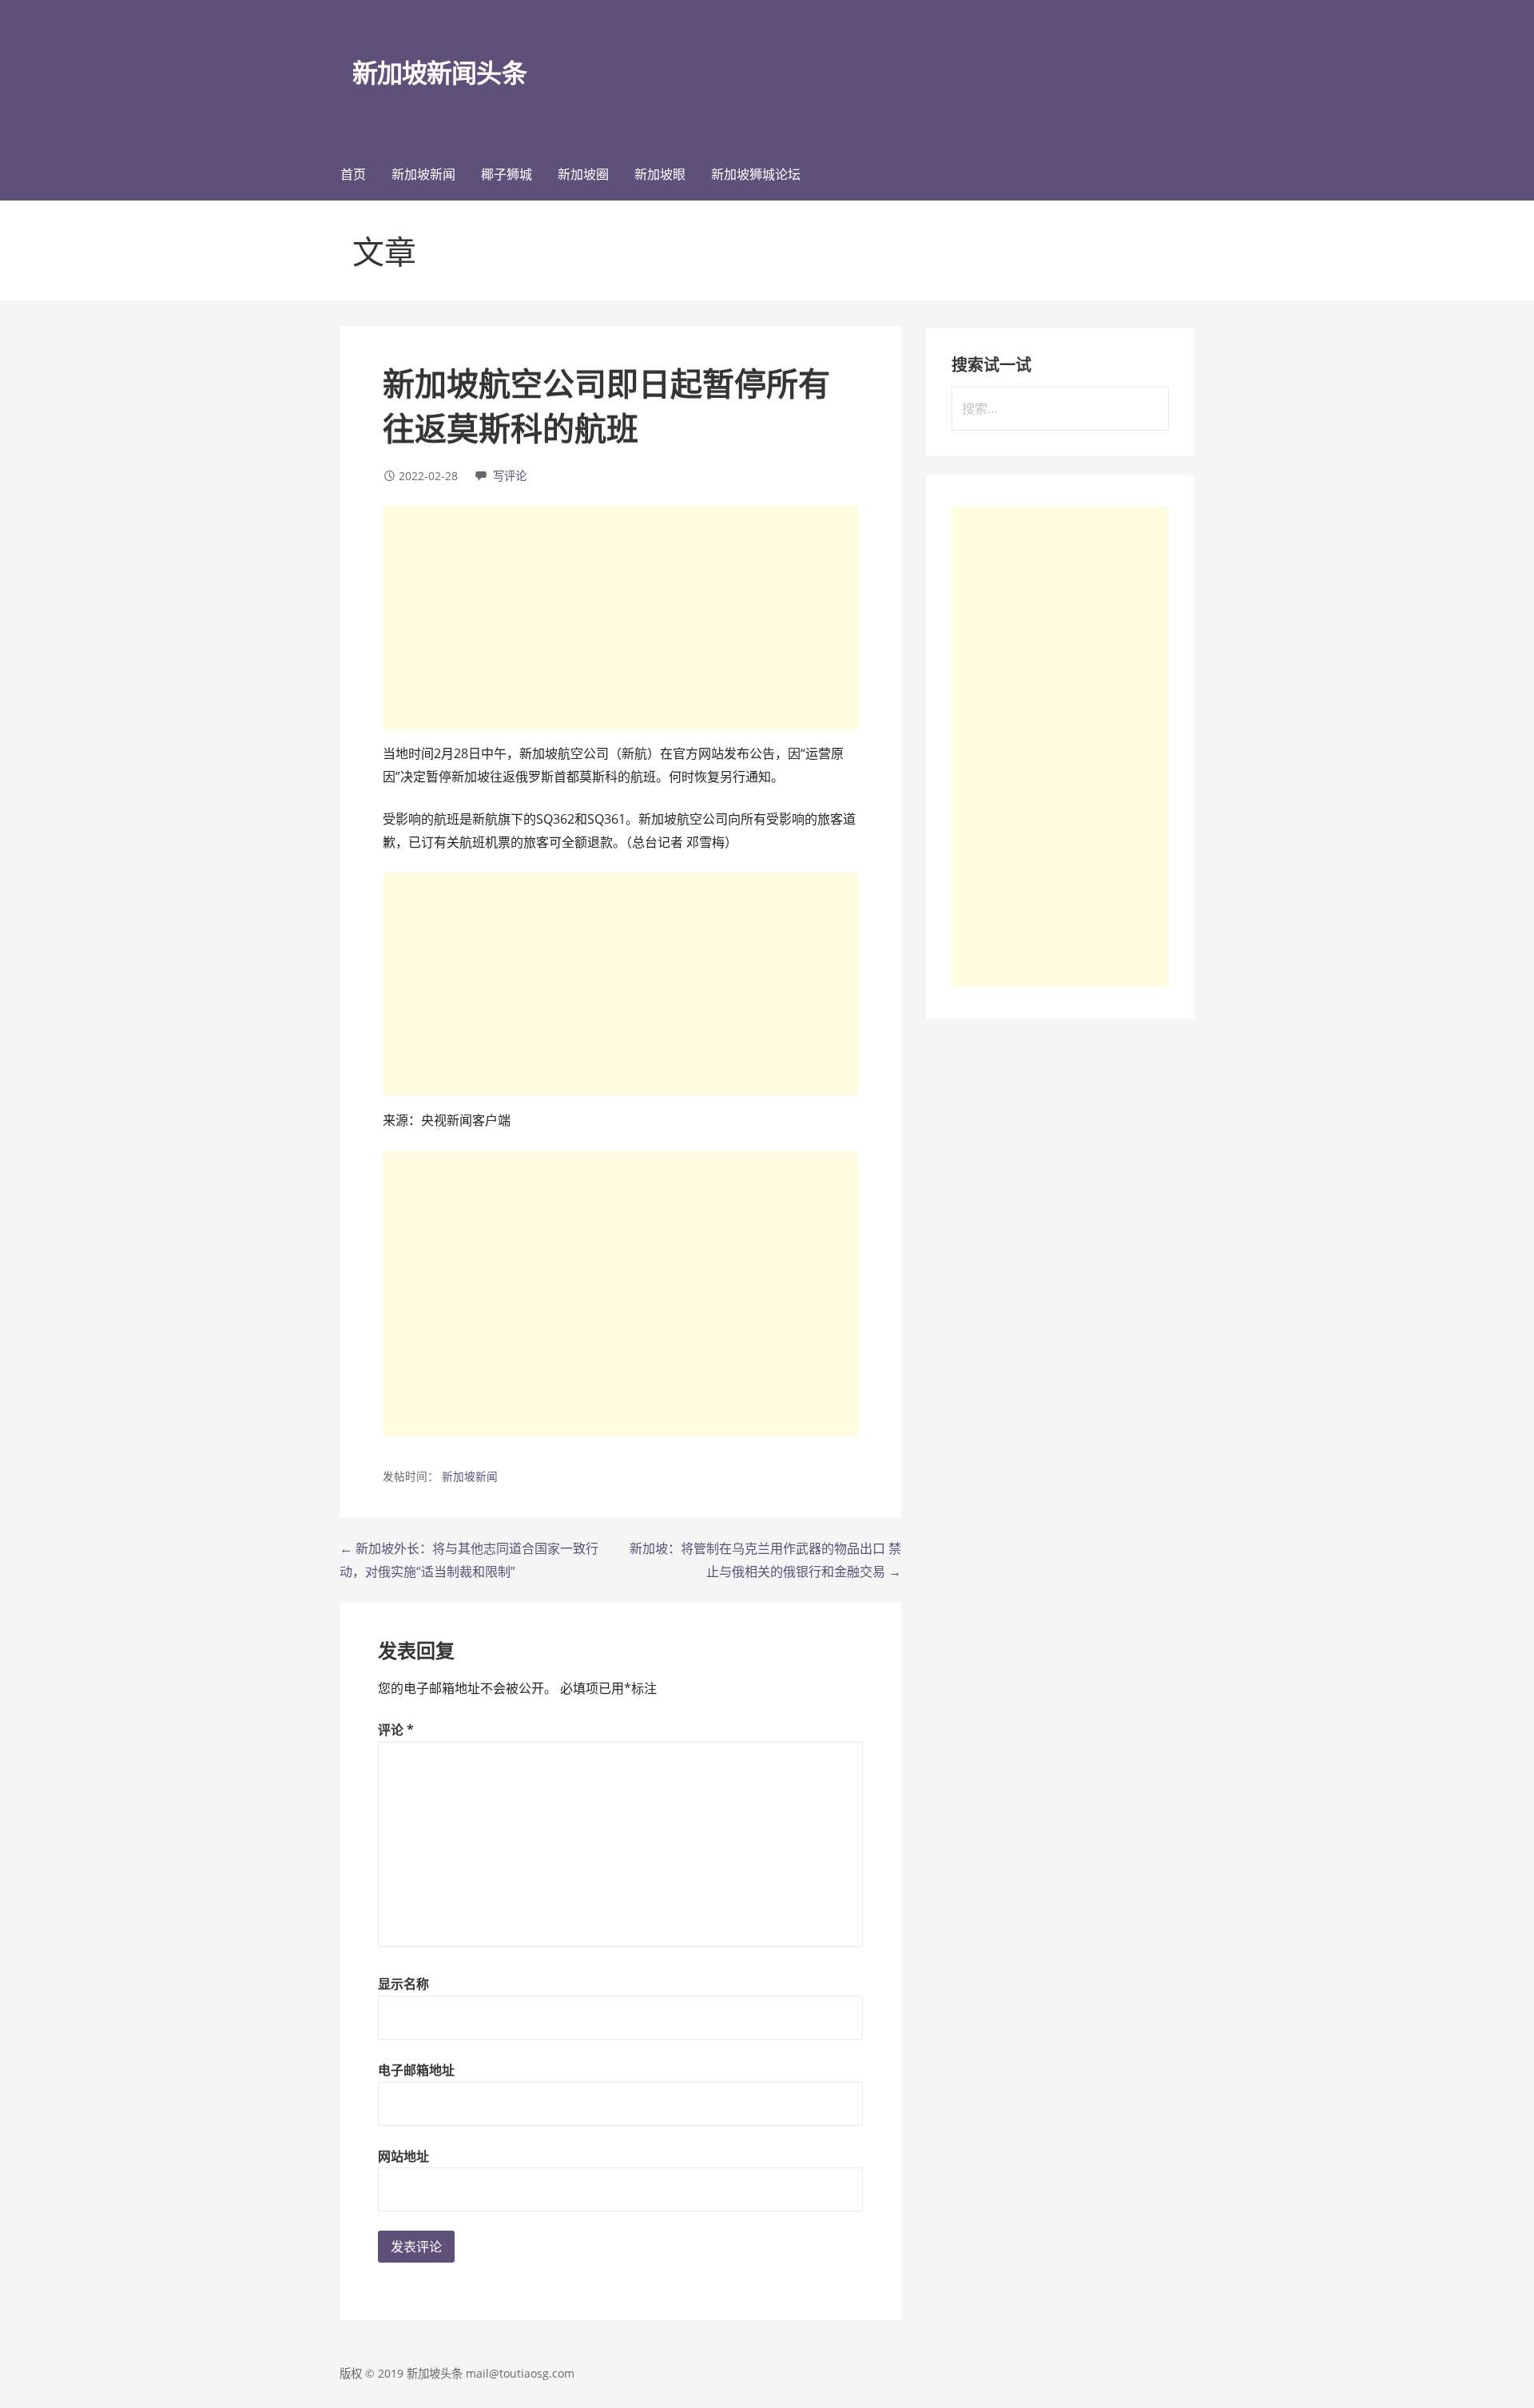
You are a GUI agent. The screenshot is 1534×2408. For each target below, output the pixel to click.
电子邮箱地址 (416, 2070)
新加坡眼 (660, 174)
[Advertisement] (620, 618)
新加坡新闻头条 (439, 72)
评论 (396, 1730)
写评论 (510, 476)
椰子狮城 (507, 174)
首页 (353, 174)
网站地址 (403, 2156)
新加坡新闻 (423, 174)
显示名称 (403, 1984)
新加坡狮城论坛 (756, 174)
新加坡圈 (583, 174)
